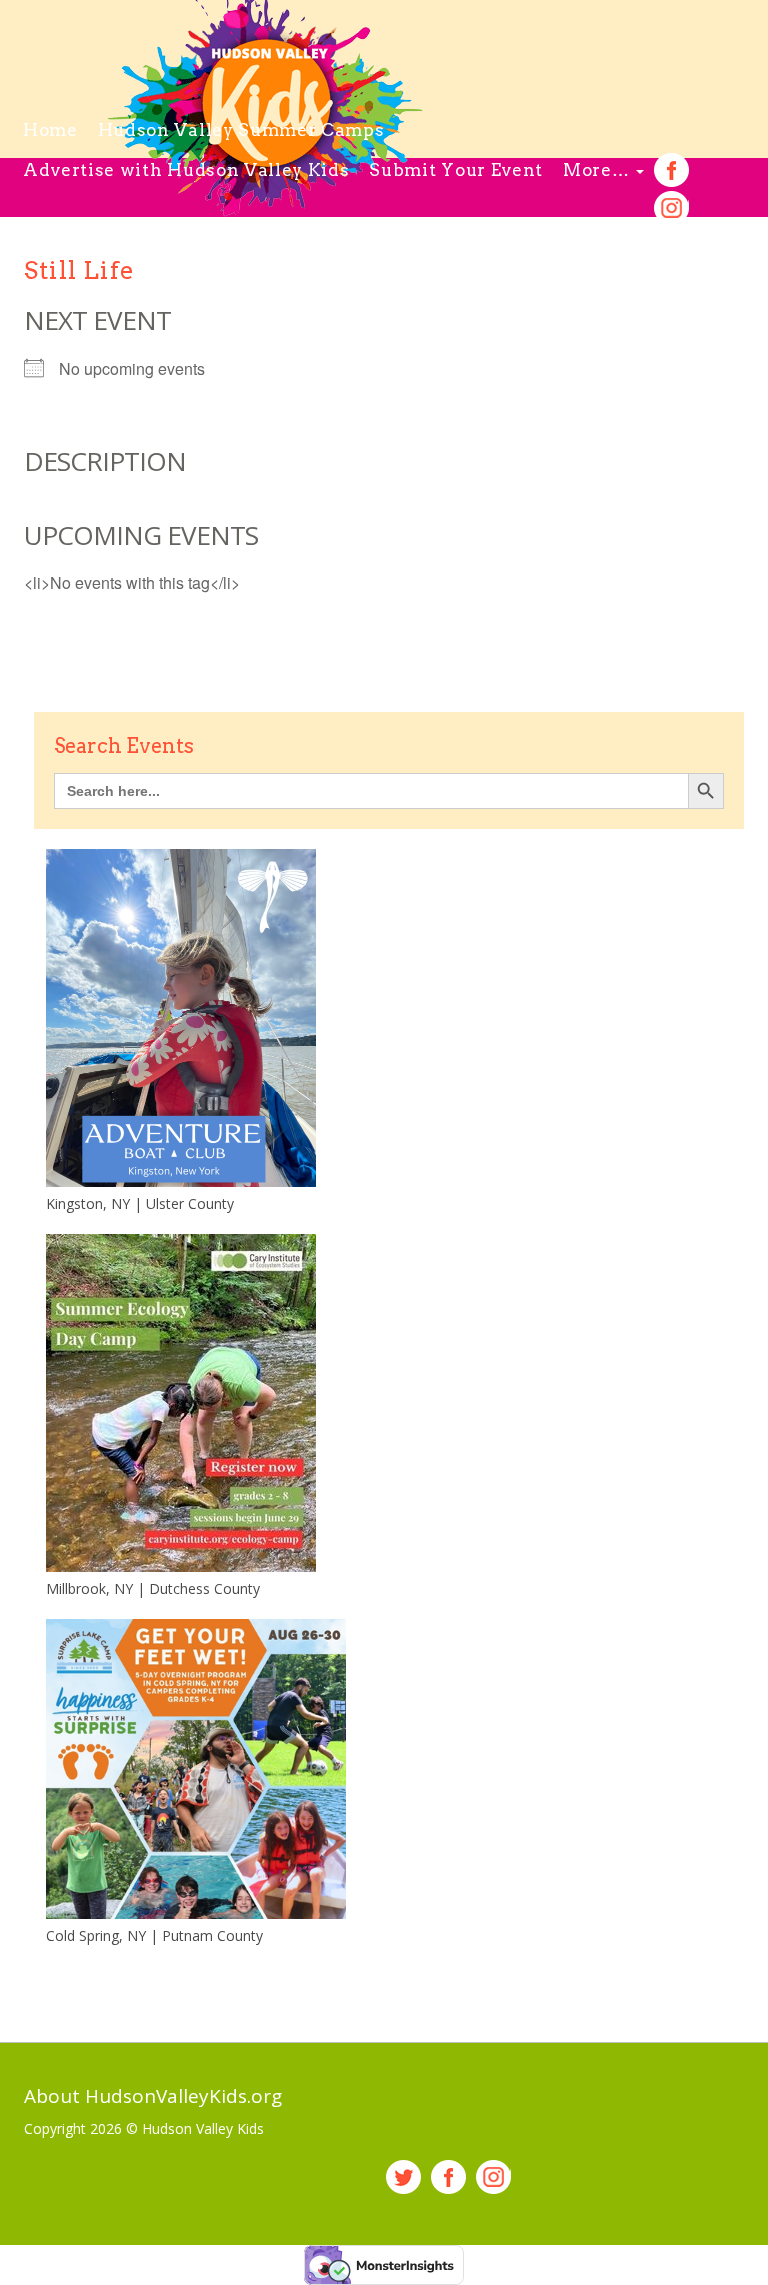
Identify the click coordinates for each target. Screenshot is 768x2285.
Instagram (671, 208)
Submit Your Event (456, 170)
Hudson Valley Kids (203, 2128)
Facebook (671, 170)
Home (50, 130)
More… (598, 170)
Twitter (403, 2177)
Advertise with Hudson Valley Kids (186, 170)
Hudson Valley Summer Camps (241, 130)
